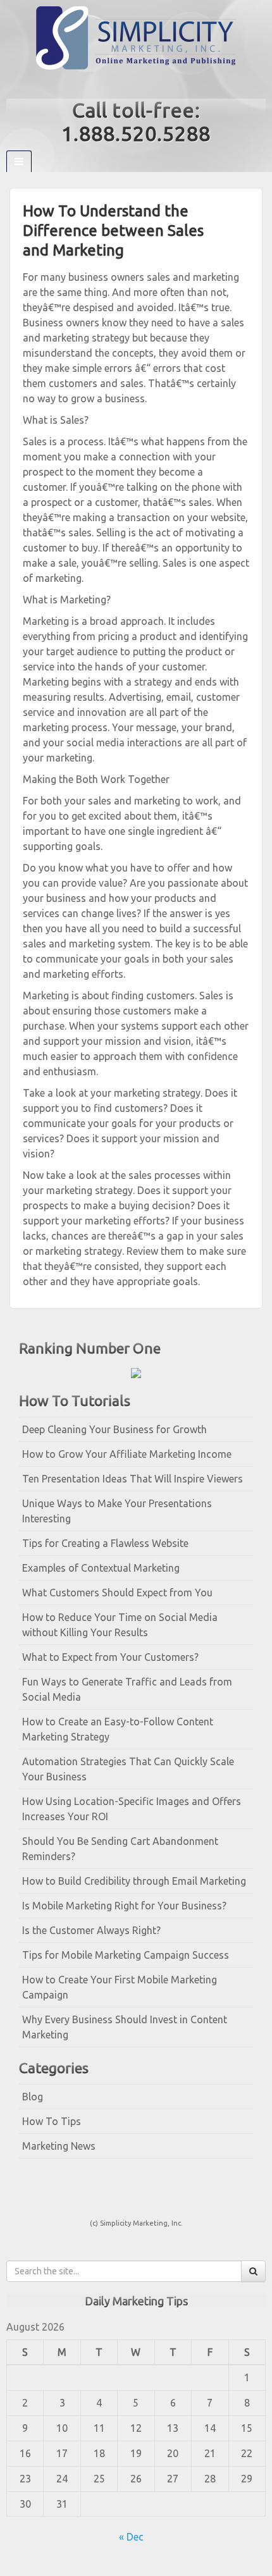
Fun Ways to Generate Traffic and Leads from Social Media (127, 1689)
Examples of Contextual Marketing (101, 1568)
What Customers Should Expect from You (117, 1593)
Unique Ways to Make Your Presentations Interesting (117, 1511)
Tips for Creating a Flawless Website (105, 1543)
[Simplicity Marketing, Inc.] (136, 37)
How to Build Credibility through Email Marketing (134, 1881)
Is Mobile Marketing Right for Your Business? (124, 1906)
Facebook (127, 84)
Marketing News (59, 2146)
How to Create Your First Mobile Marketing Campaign (120, 1987)
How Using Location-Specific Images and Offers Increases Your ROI (132, 1809)
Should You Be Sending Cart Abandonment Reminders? (120, 1849)
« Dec (131, 2537)
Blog (33, 2097)
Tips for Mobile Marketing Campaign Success (126, 1955)
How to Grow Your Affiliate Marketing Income (127, 1454)
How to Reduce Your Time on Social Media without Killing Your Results (120, 1625)
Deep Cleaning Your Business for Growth (114, 1429)
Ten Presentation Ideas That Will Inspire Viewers (133, 1479)
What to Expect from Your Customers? (110, 1657)
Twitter (145, 84)
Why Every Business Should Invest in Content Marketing (125, 2027)
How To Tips (52, 2121)
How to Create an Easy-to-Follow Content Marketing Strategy (118, 1729)
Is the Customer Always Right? (91, 1930)
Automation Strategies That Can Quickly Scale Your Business (128, 1769)
